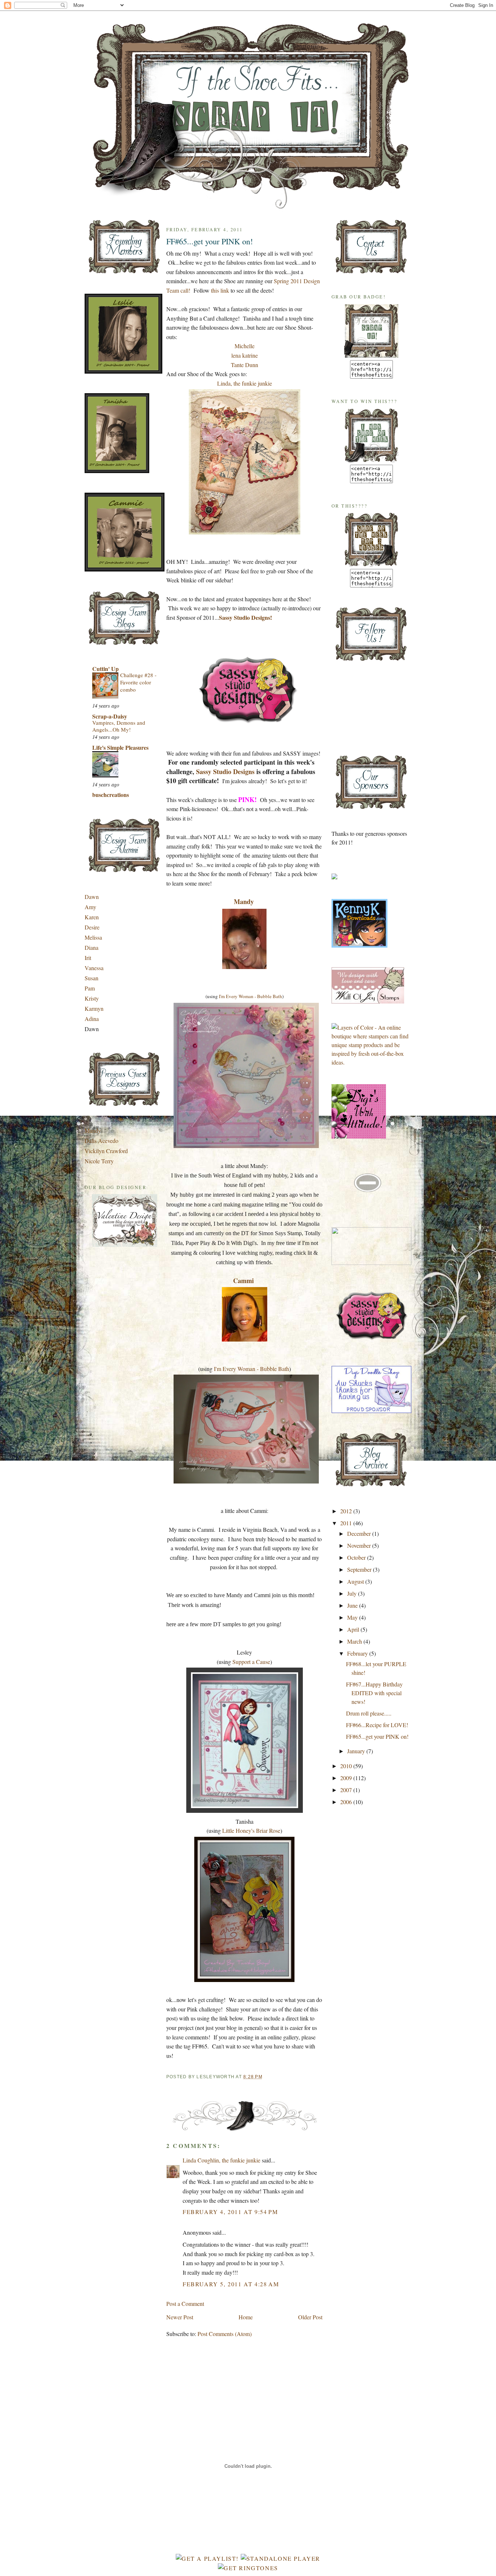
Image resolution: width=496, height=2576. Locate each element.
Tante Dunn (245, 365)
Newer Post (180, 2317)
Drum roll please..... (369, 1713)
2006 (347, 1802)
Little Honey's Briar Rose (251, 1830)
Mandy (93, 1130)
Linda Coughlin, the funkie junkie (221, 2160)
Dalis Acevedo (101, 1141)
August (356, 1581)
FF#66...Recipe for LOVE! (377, 1725)
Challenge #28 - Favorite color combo (138, 682)
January (357, 1751)
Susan (92, 978)
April (354, 1629)
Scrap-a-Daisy (110, 716)
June (353, 1605)
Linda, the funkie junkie (245, 383)
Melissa (93, 937)
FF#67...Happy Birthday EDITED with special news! (374, 1693)
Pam (90, 988)
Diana (92, 947)
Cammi (243, 1281)
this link (220, 290)
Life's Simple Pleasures (120, 747)
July (353, 1593)
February (358, 1653)
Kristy (92, 998)
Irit (88, 958)
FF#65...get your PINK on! (210, 241)
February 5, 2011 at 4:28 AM (231, 2284)
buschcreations (111, 795)
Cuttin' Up (105, 669)
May (353, 1617)
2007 (347, 1790)
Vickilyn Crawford (106, 1151)
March (355, 1641)
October (357, 1557)
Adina (92, 1019)
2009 (347, 1778)
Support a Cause (251, 1662)
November (360, 1545)
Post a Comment (185, 2304)
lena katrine (245, 355)
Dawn (92, 897)
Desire (92, 927)
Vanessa (94, 968)
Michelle (245, 346)
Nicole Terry (99, 1161)
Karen (92, 917)
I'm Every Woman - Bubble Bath (251, 996)
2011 (347, 1523)
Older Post (310, 2317)
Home (246, 2317)
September (360, 1569)
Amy (90, 907)
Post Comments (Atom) (225, 2334)
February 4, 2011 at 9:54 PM (230, 2212)
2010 (347, 1766)
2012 (347, 1511)
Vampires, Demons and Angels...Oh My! (119, 726)
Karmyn (94, 1008)
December (360, 1533)
